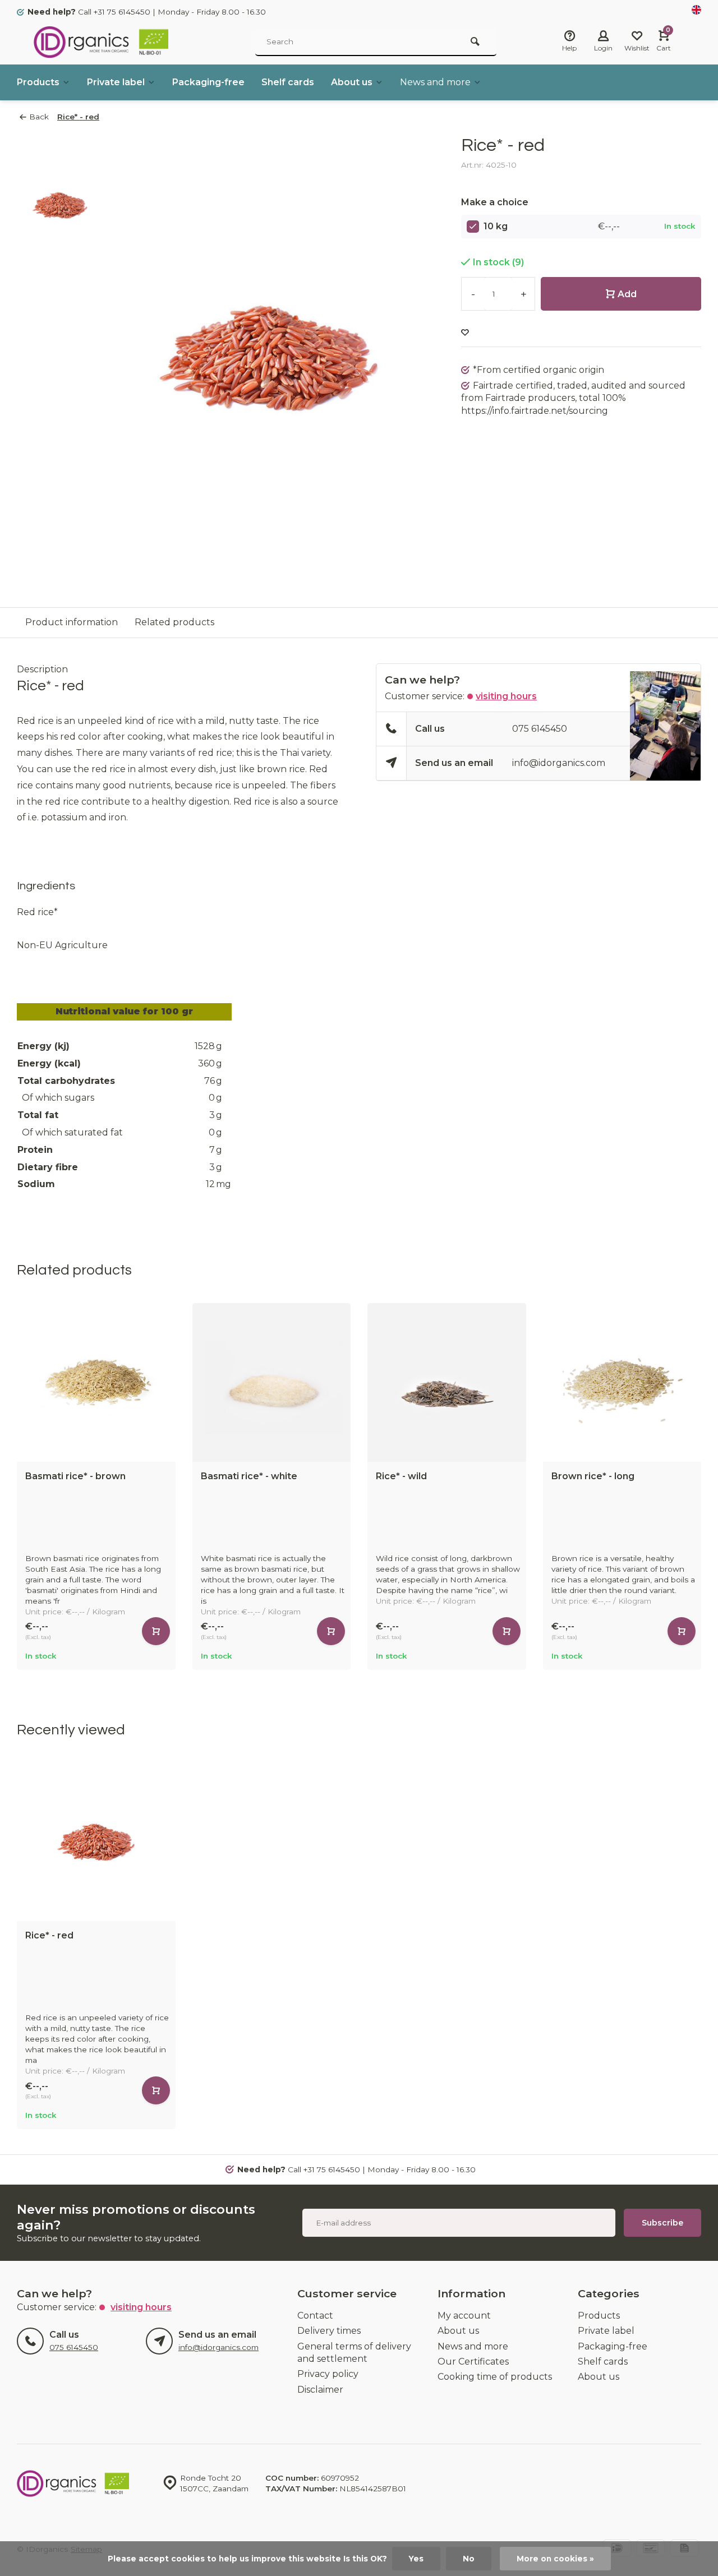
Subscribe (662, 2223)
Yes (416, 2559)
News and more (435, 82)
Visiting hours (506, 696)
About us (352, 82)
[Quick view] (156, 1631)
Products (38, 82)
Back (39, 117)
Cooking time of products (495, 2377)
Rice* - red (78, 117)
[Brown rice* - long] (622, 1382)
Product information (72, 622)
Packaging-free (208, 82)
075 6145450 (540, 729)
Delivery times (329, 2331)
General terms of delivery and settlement (354, 2353)
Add (627, 294)
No (469, 2559)
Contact (315, 2316)
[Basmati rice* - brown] (96, 1382)
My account (464, 2316)
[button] (696, 1486)
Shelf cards (288, 82)
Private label (116, 82)
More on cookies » (555, 2559)
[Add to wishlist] (465, 333)
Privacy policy (328, 2374)
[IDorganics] (101, 42)
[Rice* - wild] (447, 1382)
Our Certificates (473, 2362)
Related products (174, 622)
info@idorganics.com (559, 763)
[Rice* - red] (96, 1842)
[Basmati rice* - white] (272, 1382)
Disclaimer (320, 2390)
